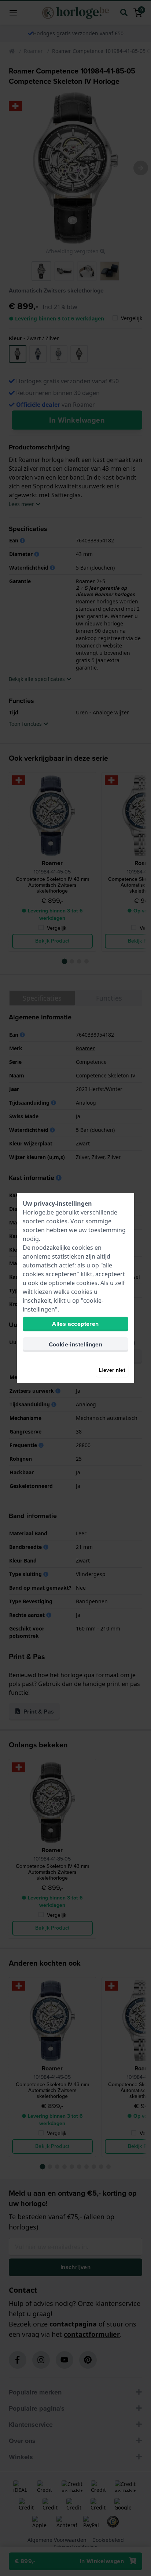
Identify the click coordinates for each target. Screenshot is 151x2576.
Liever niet (112, 1370)
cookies (57, 1221)
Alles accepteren (75, 1324)
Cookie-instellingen (76, 1344)
